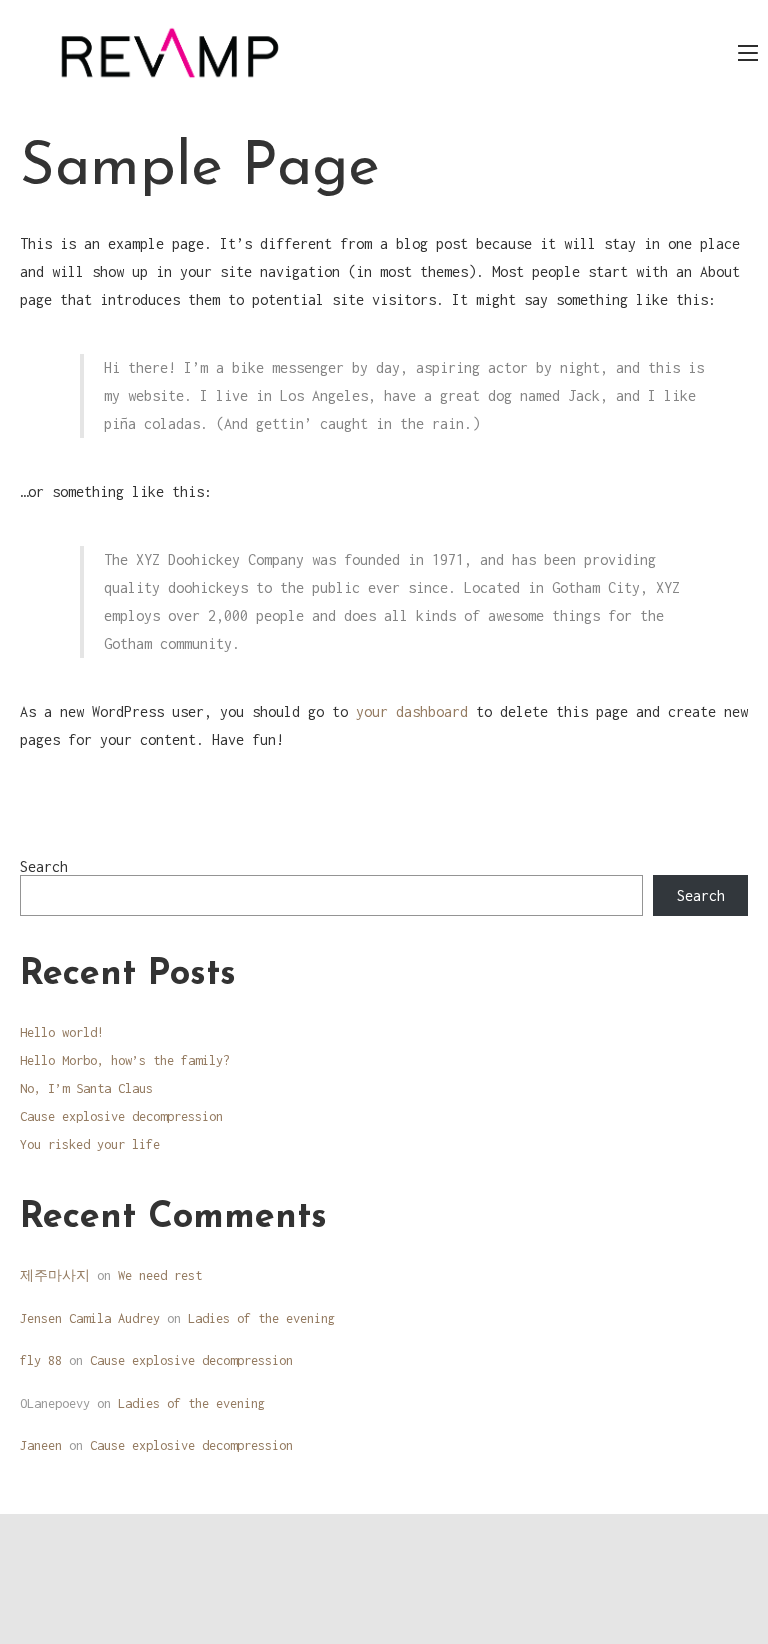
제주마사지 (55, 1275)
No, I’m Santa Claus (86, 1088)
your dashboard (412, 711)
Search (44, 866)
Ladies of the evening (261, 1318)
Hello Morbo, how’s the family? (125, 1060)
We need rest (160, 1275)
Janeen (41, 1445)
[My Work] (170, 52)
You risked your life (90, 1144)
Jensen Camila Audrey (90, 1318)
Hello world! (62, 1032)
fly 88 (41, 1360)
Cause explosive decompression (121, 1116)
